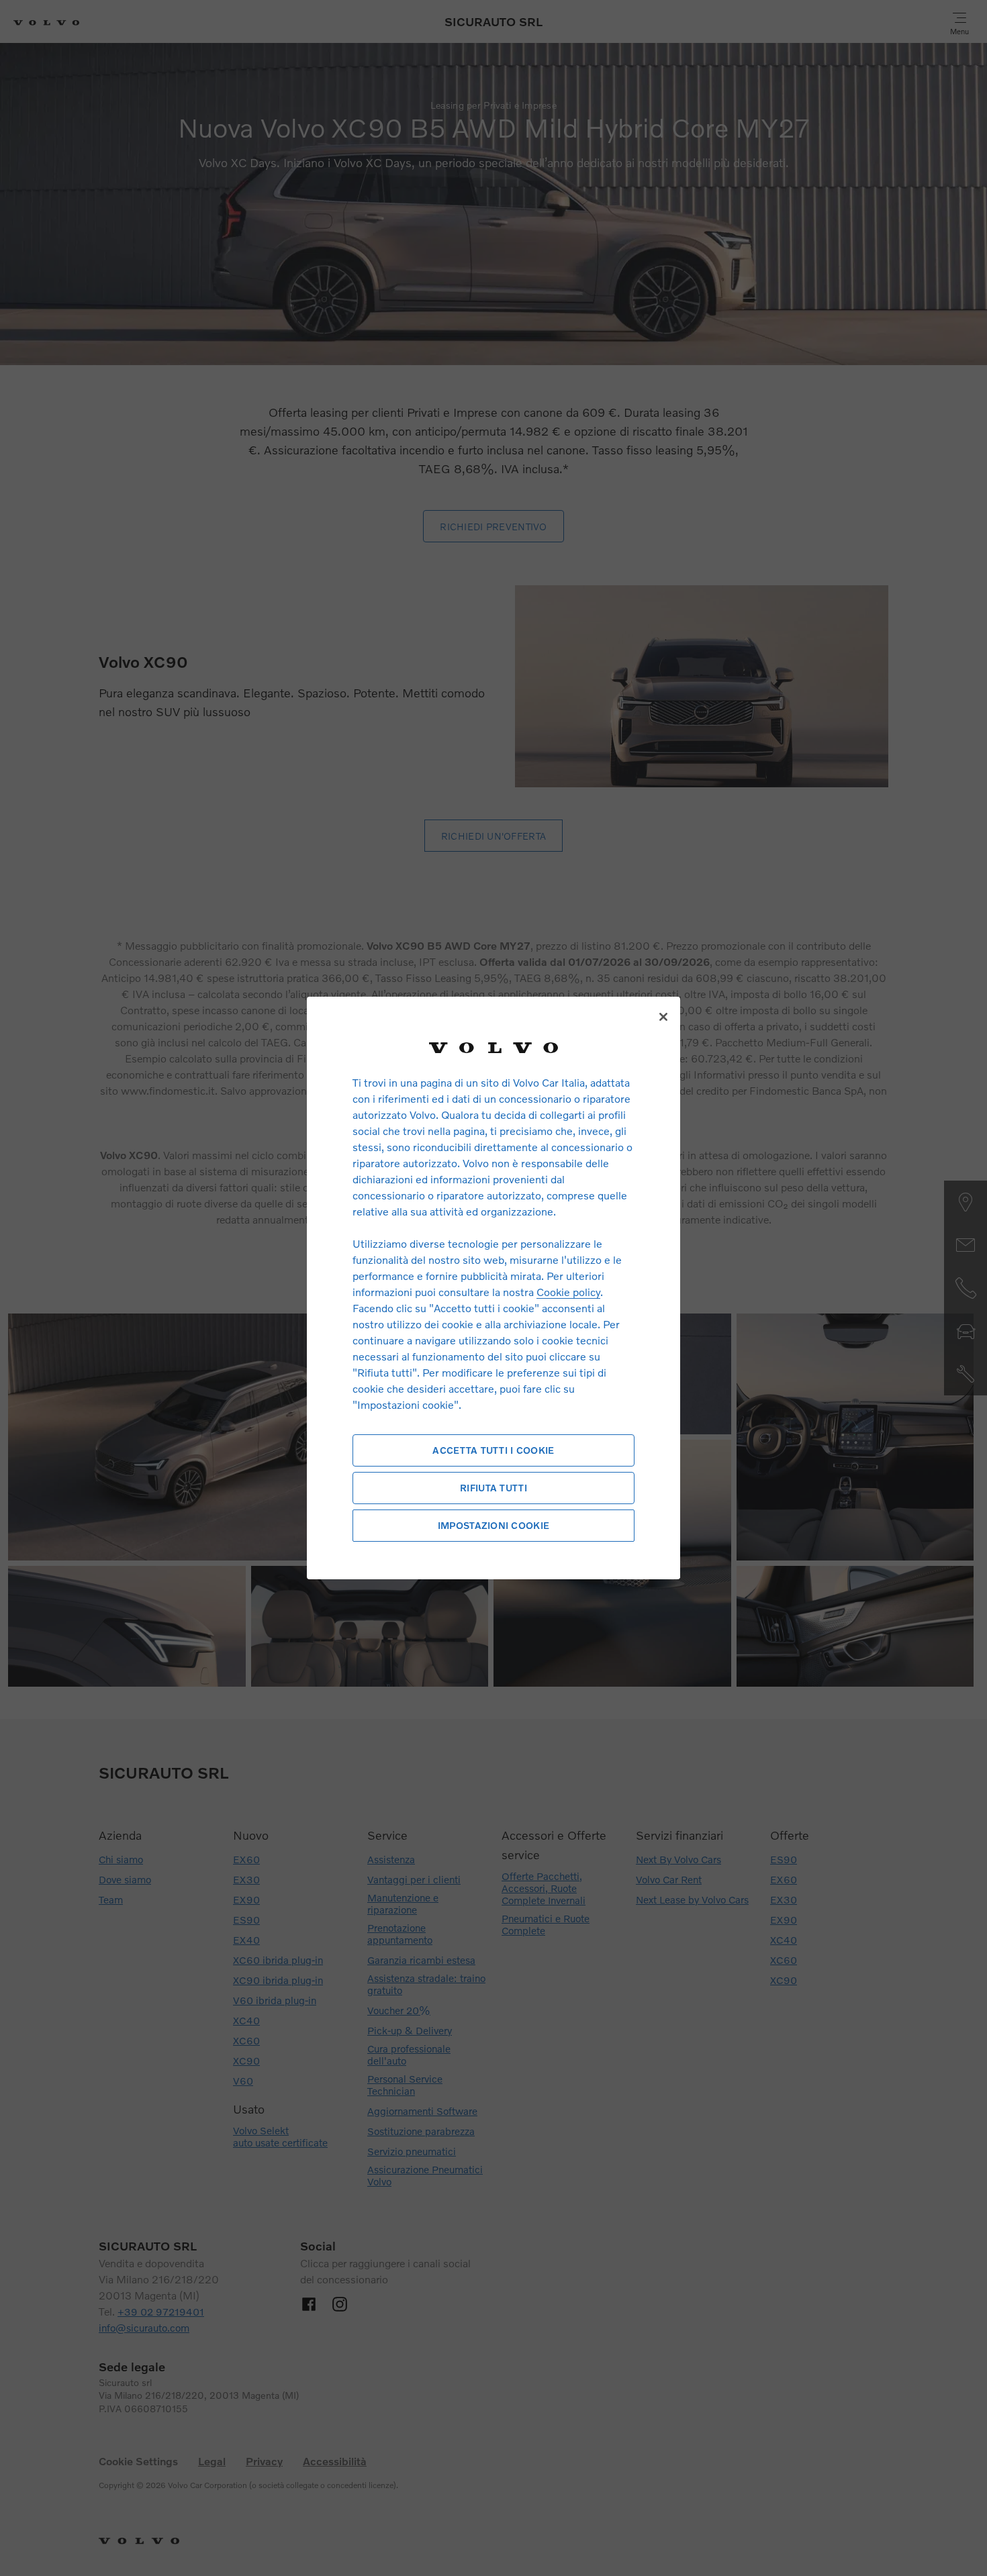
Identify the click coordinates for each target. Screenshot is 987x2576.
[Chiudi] (663, 1017)
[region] (493, 1288)
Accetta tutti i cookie (493, 1450)
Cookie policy (568, 1292)
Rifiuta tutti (493, 1488)
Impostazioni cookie (493, 1525)
